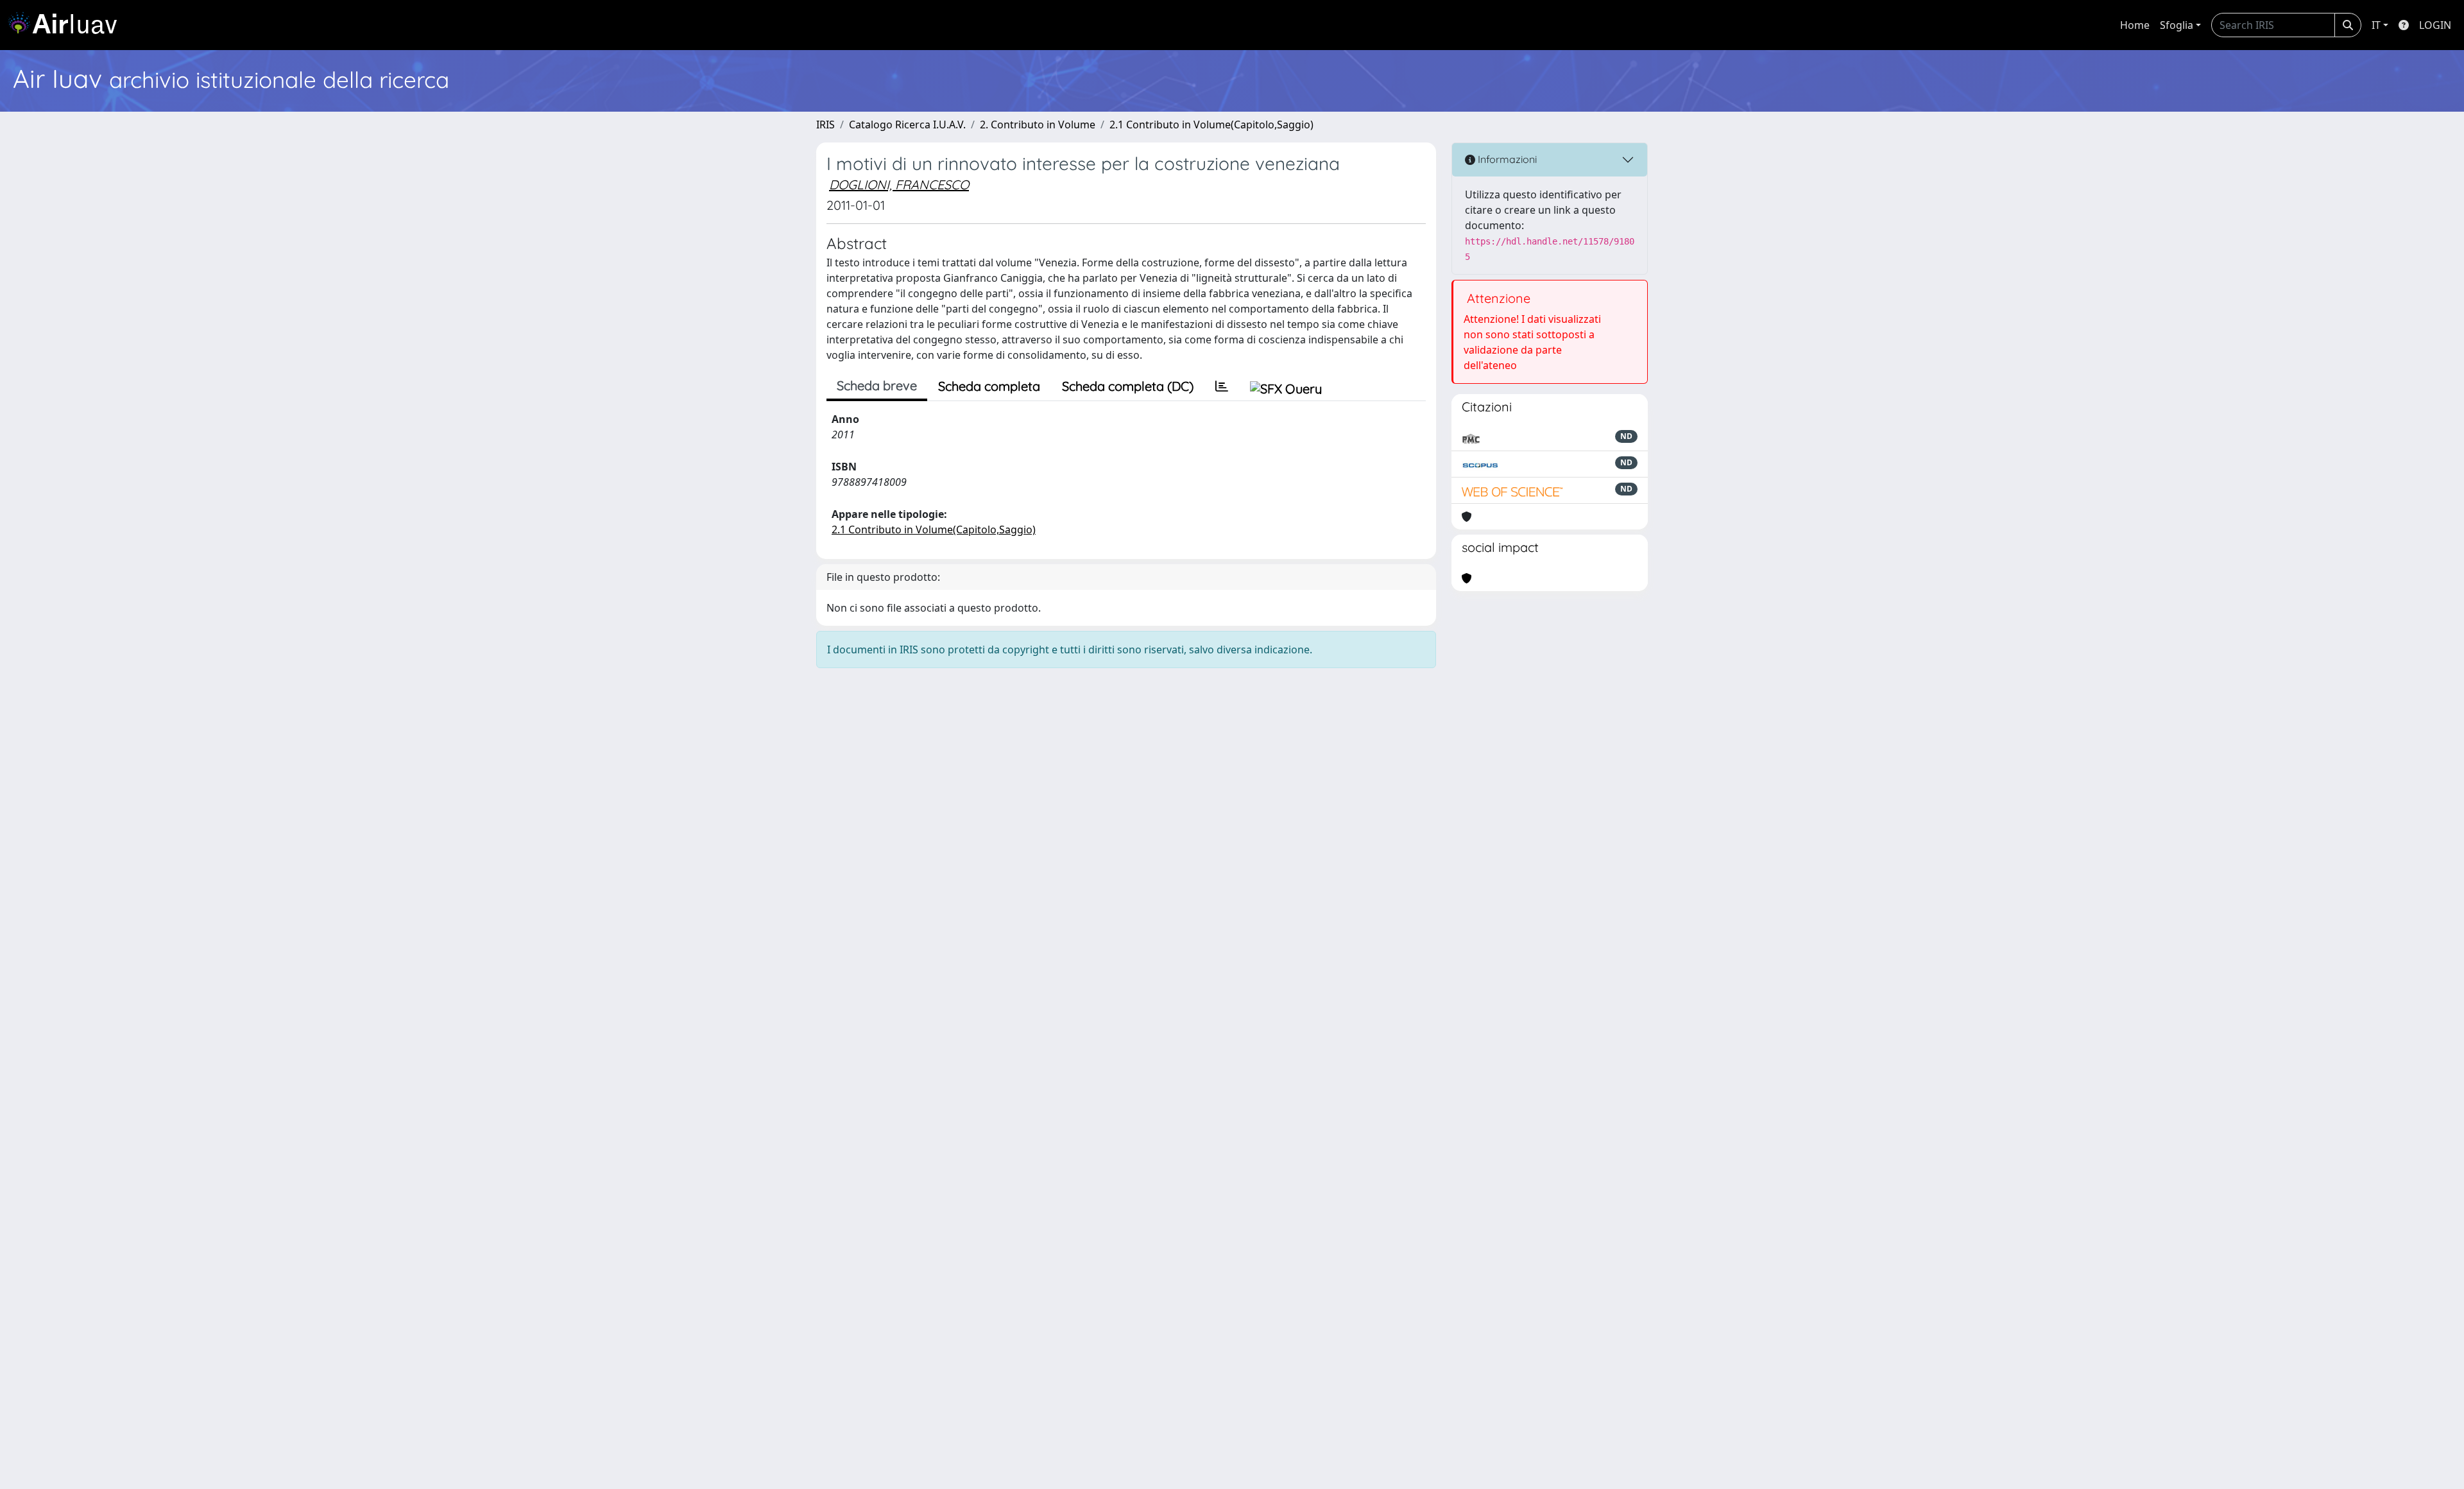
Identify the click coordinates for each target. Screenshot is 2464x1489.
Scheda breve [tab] (877, 385)
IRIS (826, 125)
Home (2135, 25)
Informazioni (1506, 159)
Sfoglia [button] (2177, 25)
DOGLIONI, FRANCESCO (899, 185)
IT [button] (2376, 25)
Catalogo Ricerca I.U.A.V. (907, 125)
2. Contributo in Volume (1038, 125)
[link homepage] (67, 25)
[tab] (1222, 386)
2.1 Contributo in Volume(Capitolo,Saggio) (1211, 125)
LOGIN (2435, 25)
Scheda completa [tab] (989, 386)
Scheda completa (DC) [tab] (1128, 386)
